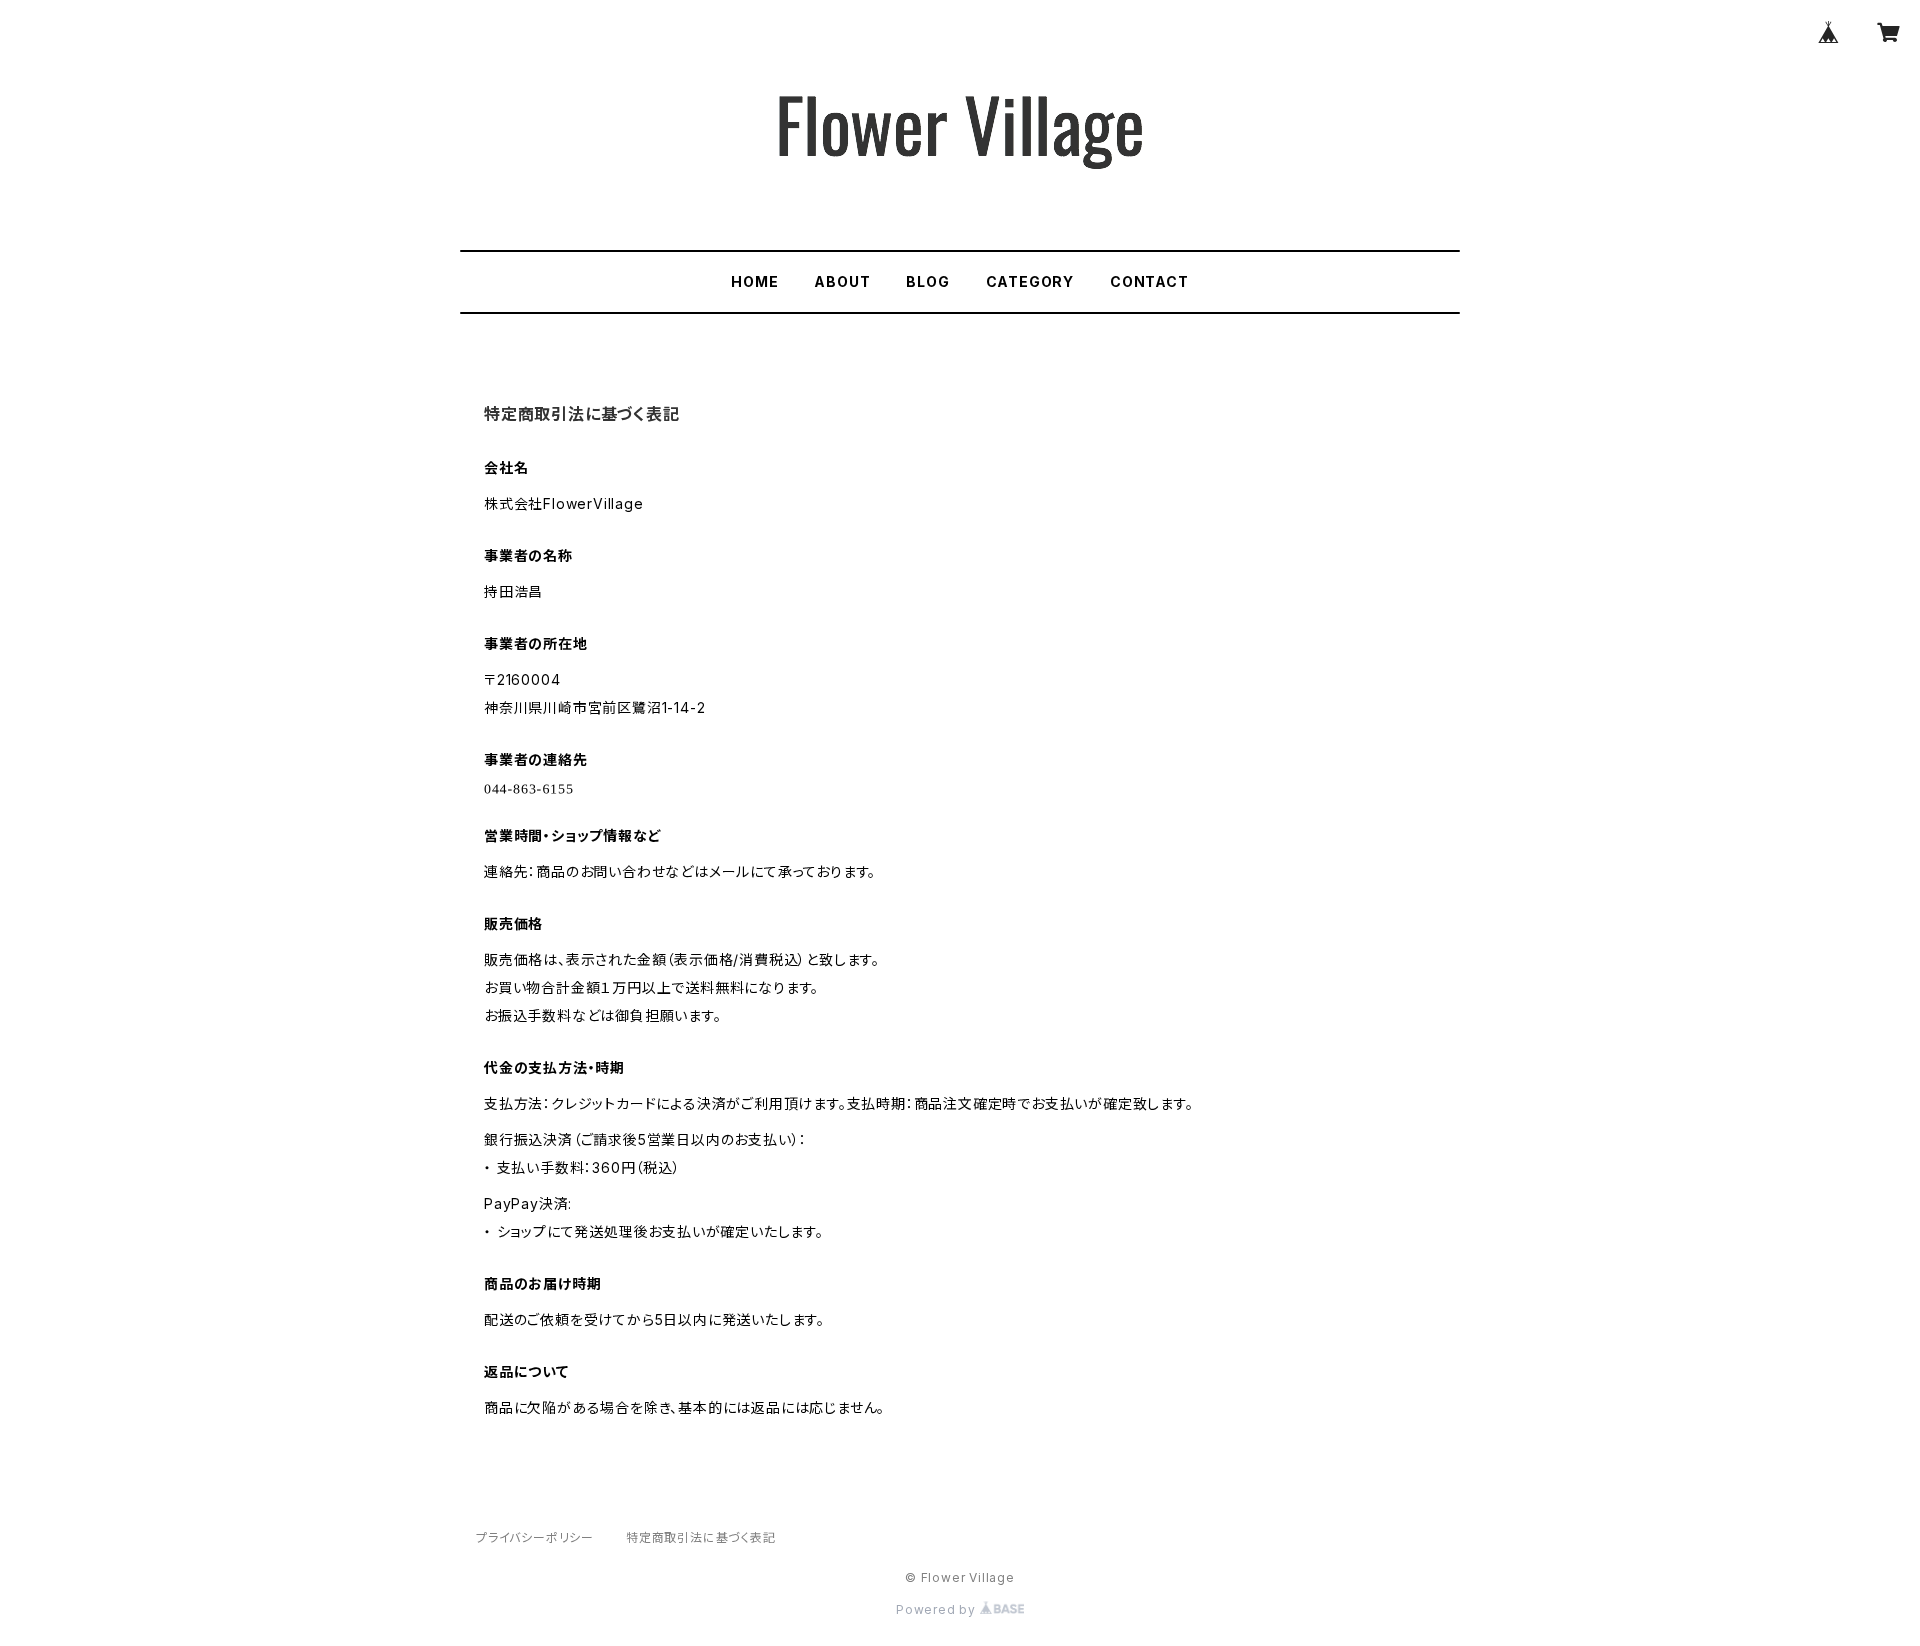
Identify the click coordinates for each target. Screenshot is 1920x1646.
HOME (754, 281)
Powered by (938, 1609)
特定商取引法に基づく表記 (701, 1537)
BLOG (927, 281)
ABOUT (842, 281)
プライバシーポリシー (535, 1537)
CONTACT (1149, 281)
